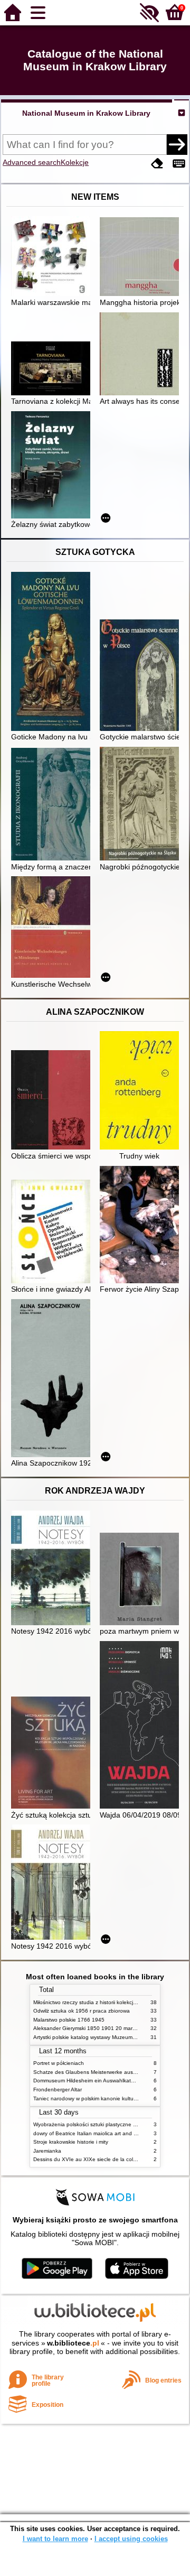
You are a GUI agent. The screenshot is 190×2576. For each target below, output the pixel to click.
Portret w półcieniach (59, 2063)
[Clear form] (157, 164)
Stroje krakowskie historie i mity (71, 2142)
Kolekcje (75, 162)
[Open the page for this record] (53, 257)
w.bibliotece (73, 2343)
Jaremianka (47, 2151)
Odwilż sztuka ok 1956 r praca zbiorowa (82, 2011)
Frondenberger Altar (58, 2089)
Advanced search (32, 162)
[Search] (177, 144)
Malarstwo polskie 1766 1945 (69, 2020)
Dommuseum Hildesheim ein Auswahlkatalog (87, 2081)
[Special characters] (179, 164)
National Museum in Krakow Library (86, 113)
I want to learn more (55, 2539)
